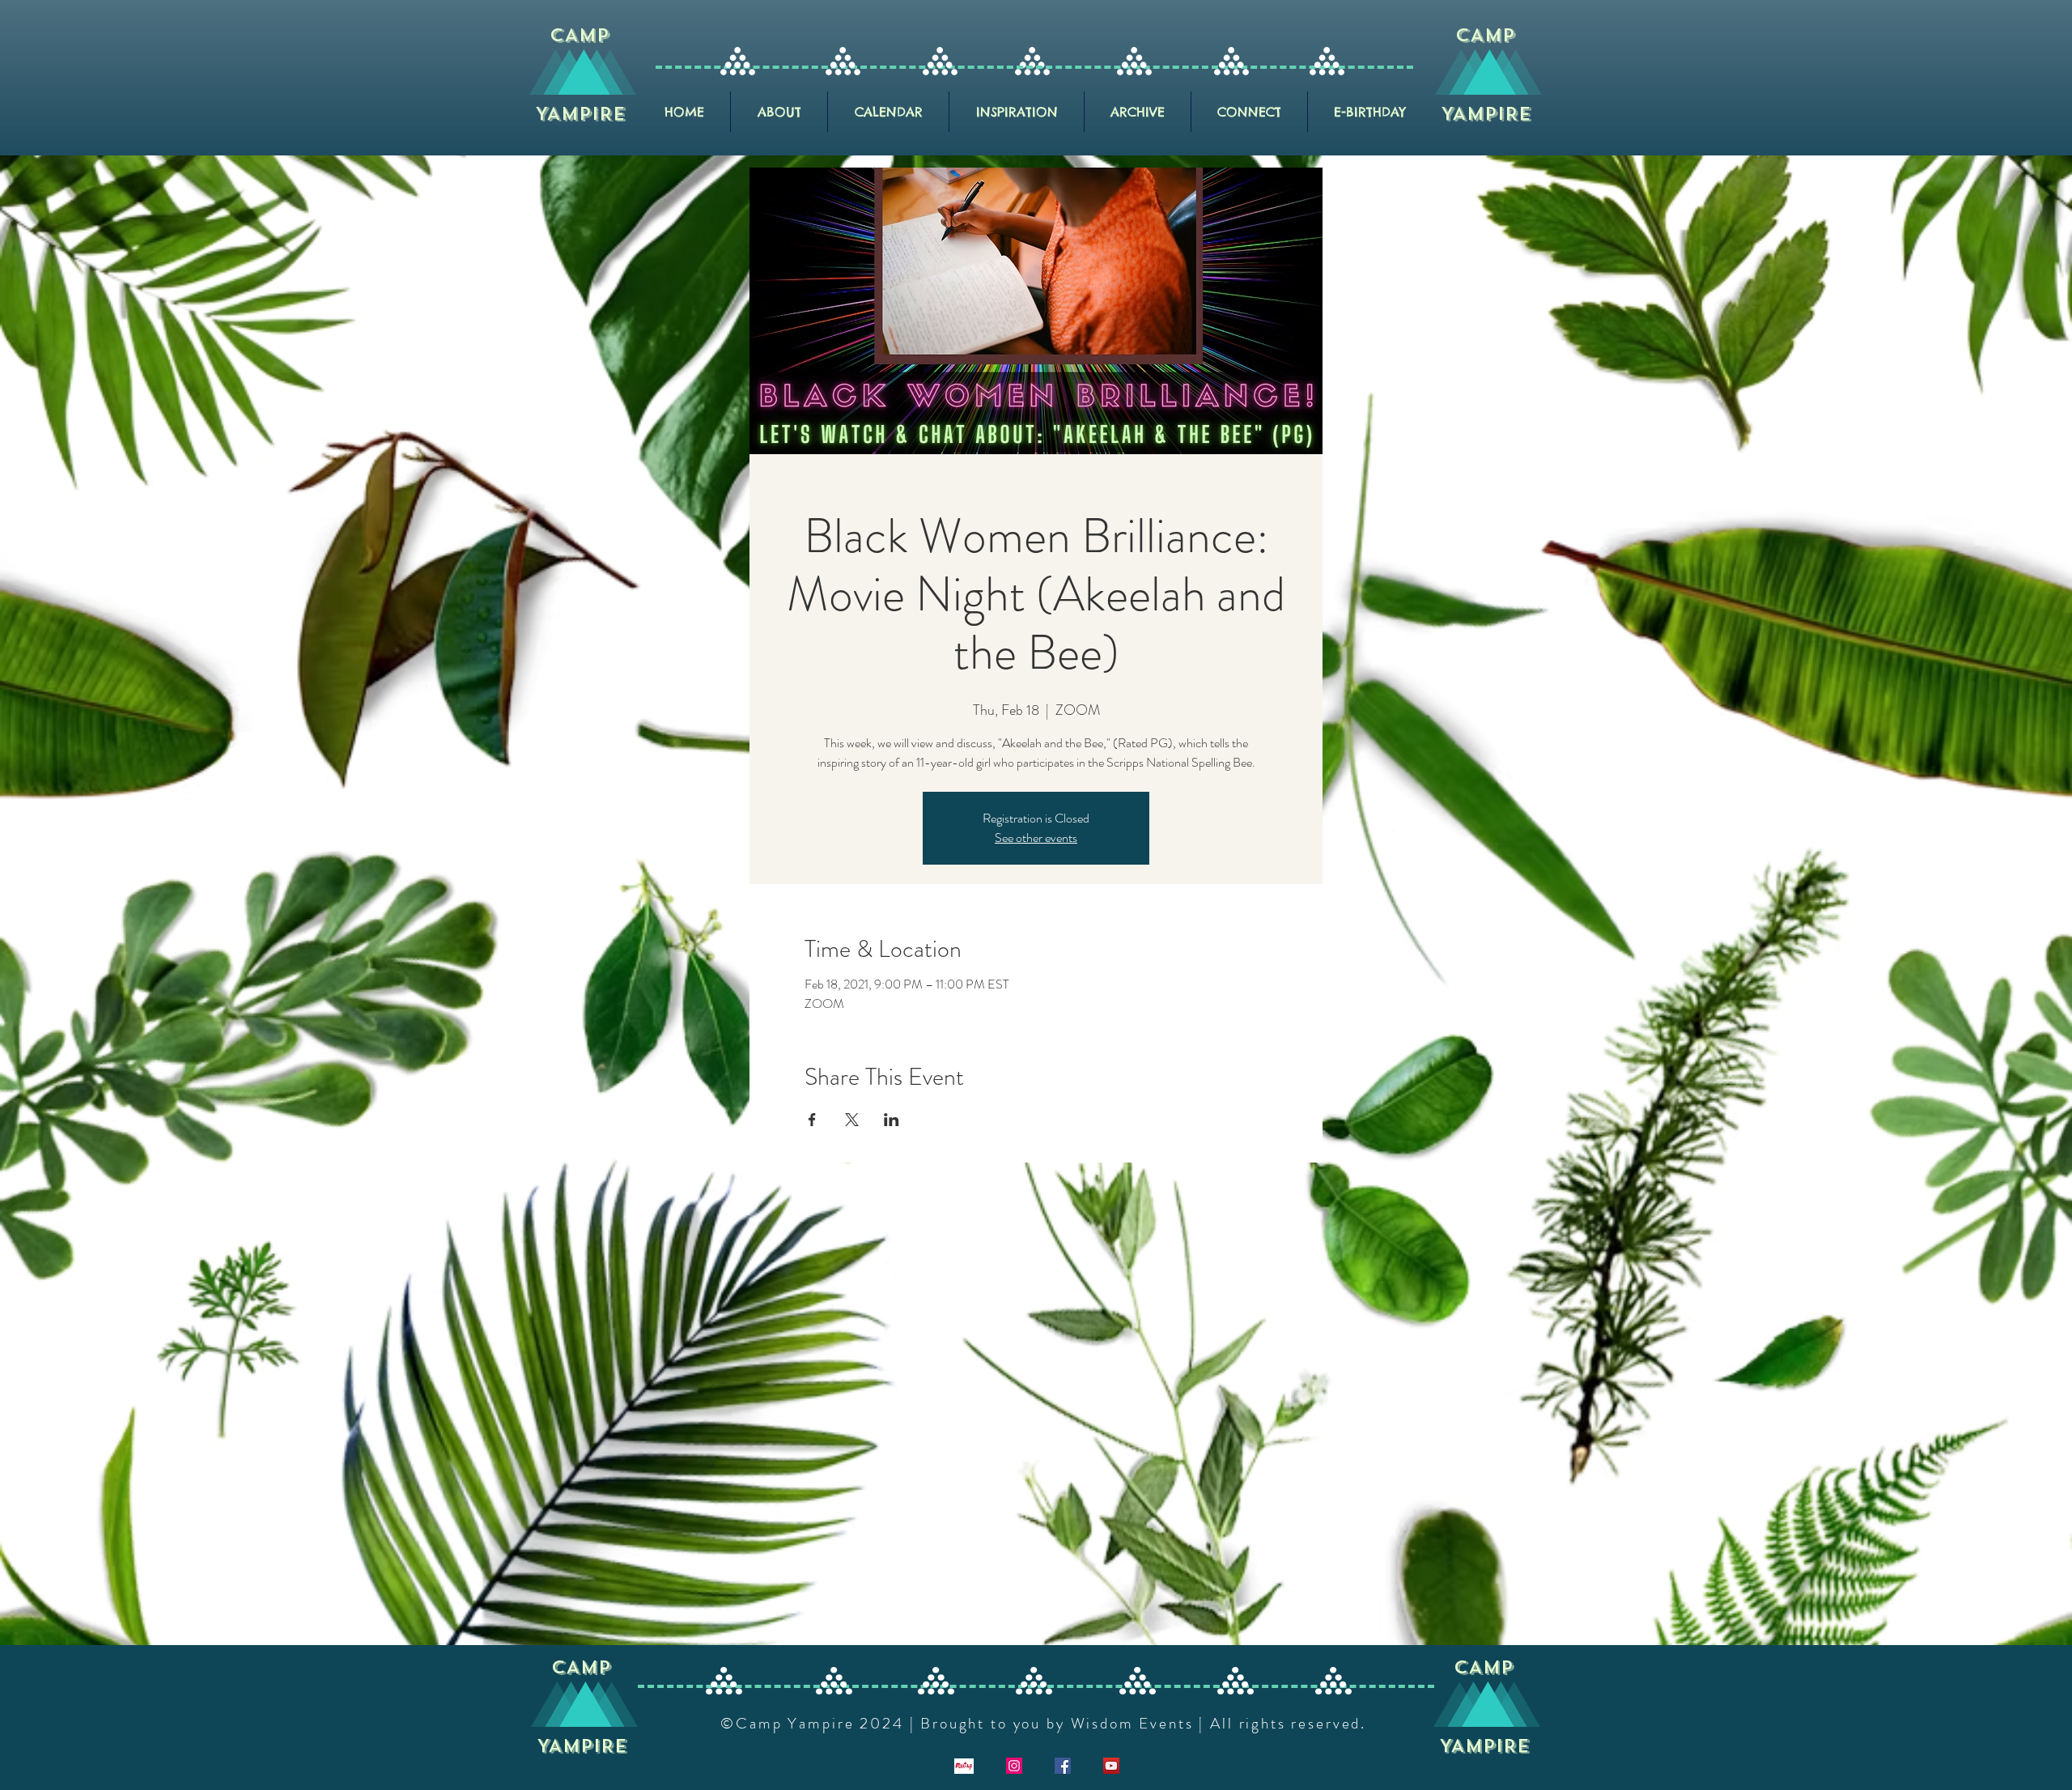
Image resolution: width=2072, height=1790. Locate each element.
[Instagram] (1014, 1766)
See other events (1036, 838)
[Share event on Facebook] (812, 1120)
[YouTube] (1111, 1766)
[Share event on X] (852, 1120)
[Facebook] (1063, 1766)
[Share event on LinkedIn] (892, 1120)
